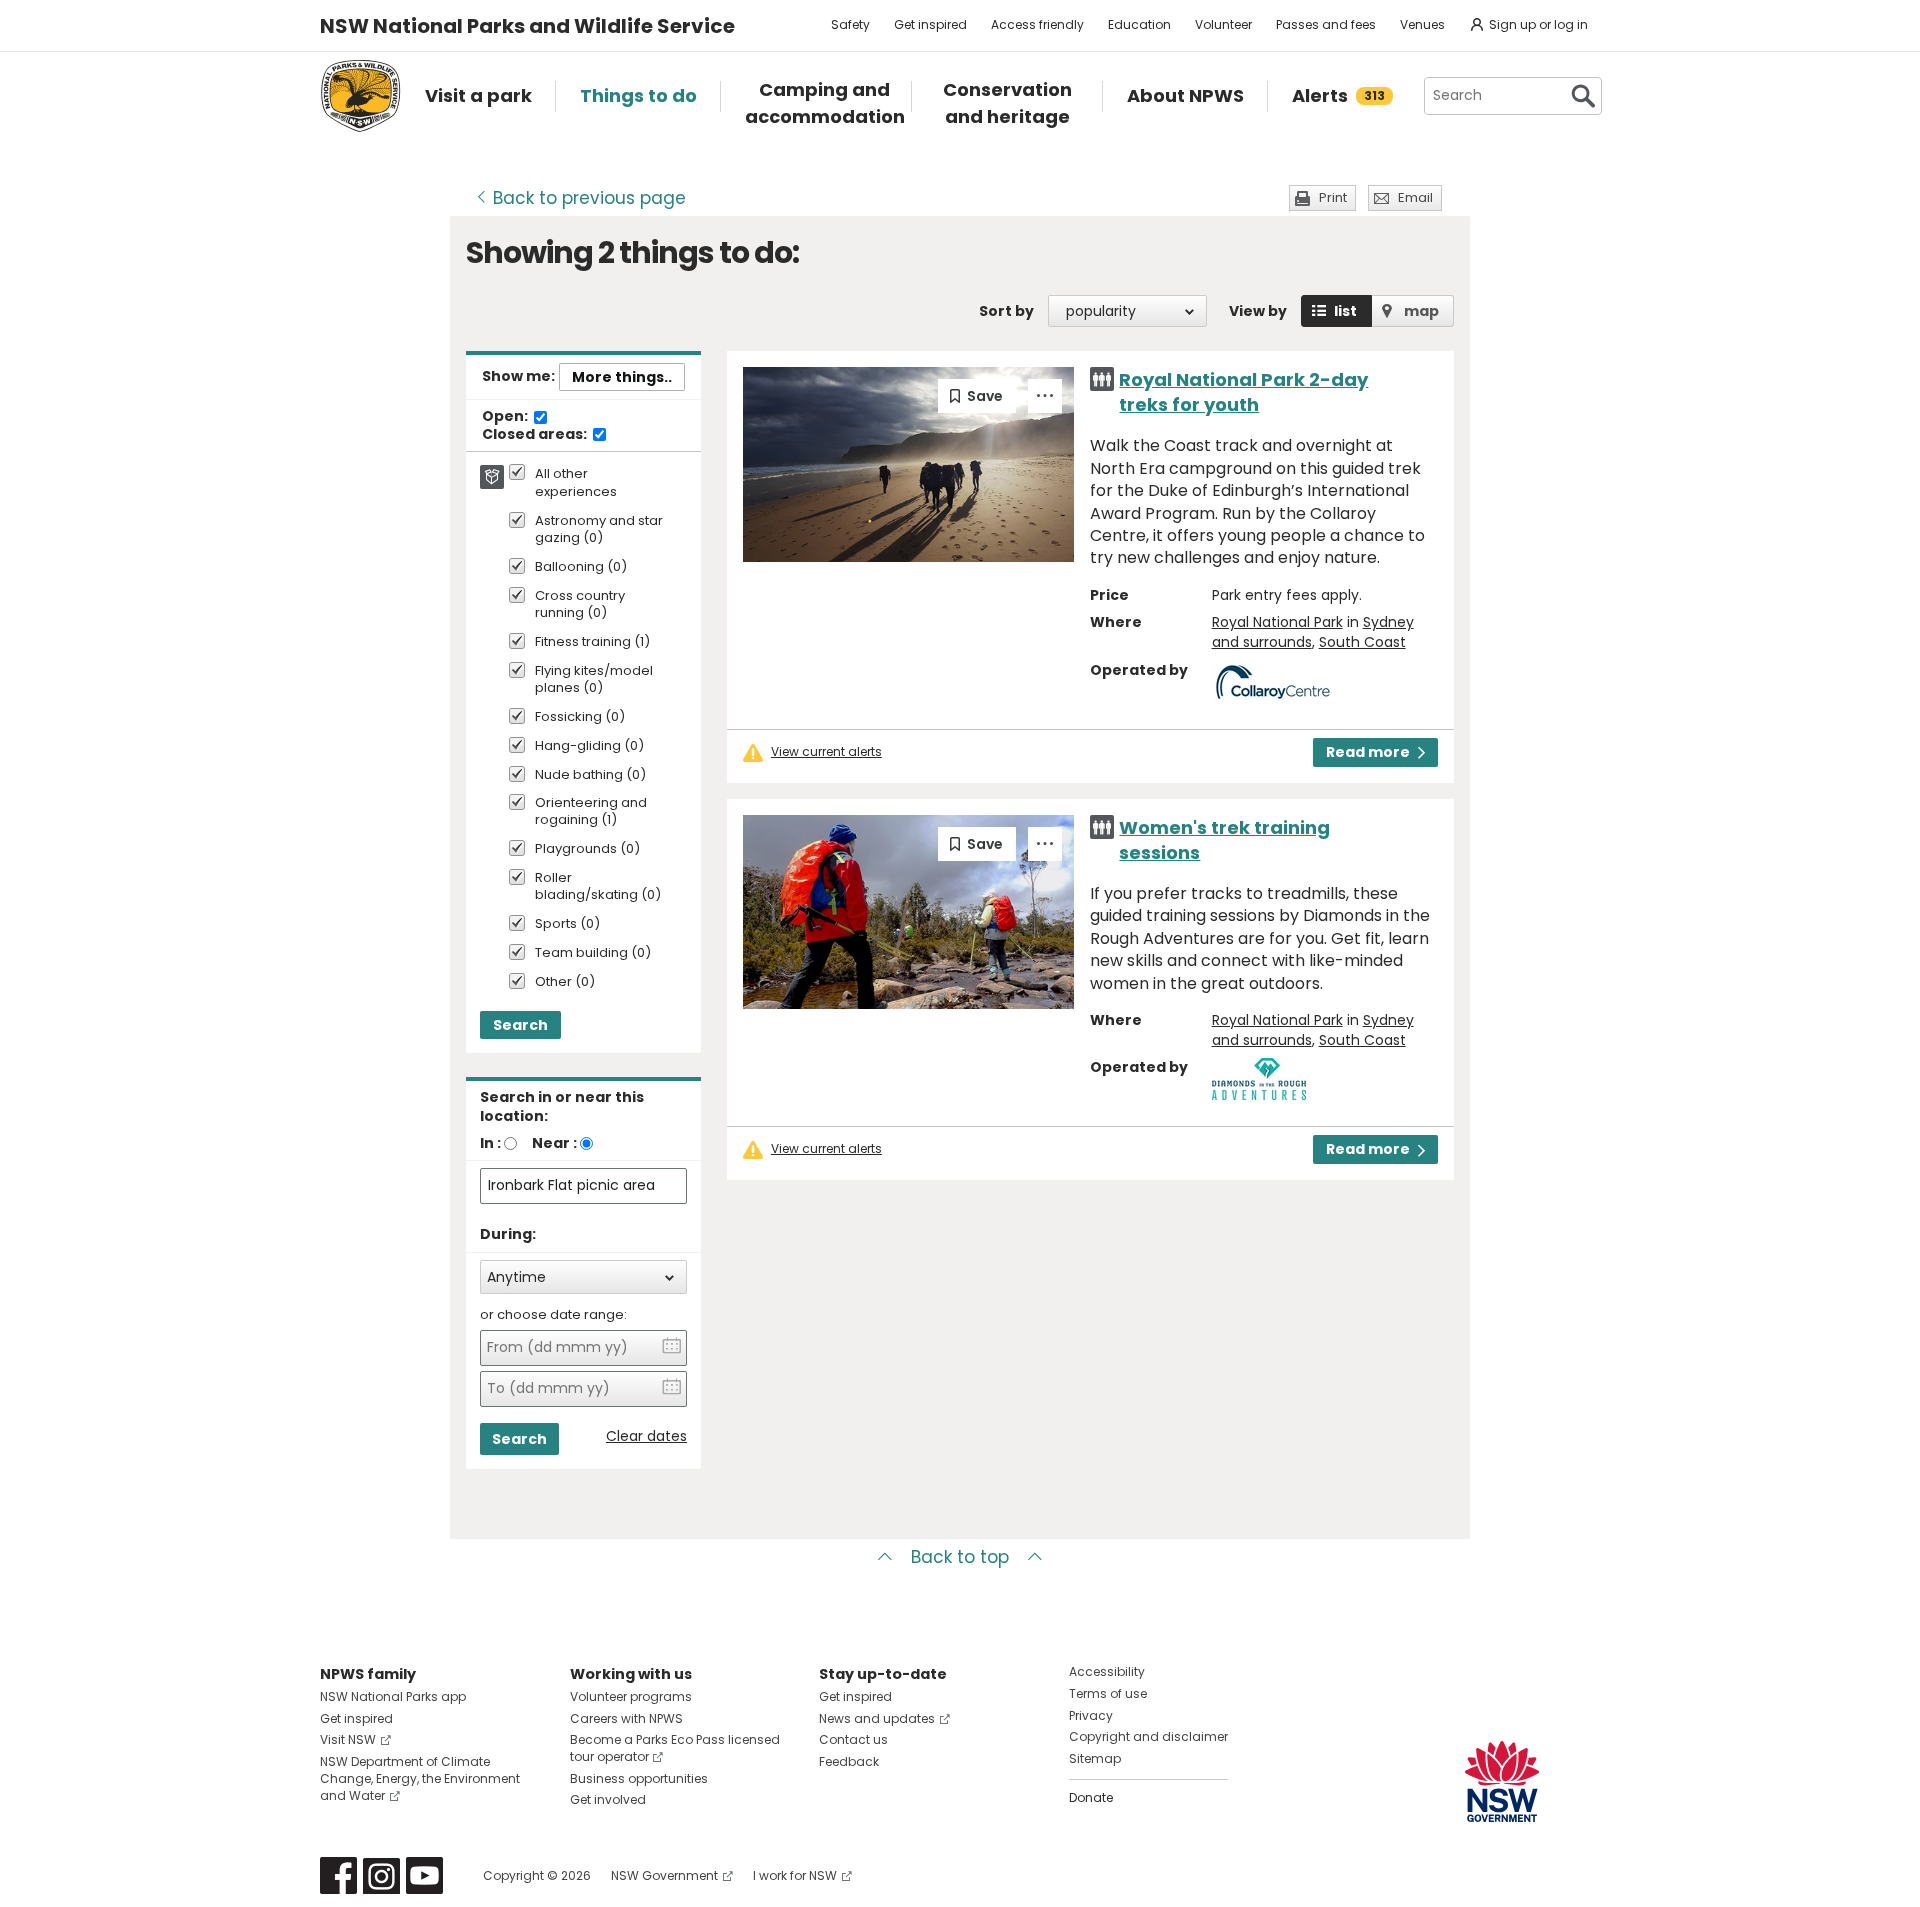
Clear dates (646, 1436)
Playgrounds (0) (587, 849)
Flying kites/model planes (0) (594, 680)
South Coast (1362, 642)
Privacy (1091, 1715)
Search (520, 1025)
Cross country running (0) (580, 605)
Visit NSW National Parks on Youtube (424, 1875)
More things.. (622, 377)
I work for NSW (795, 1875)
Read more (1368, 752)
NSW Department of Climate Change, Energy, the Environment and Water (420, 1778)
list (1345, 311)
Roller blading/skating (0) (598, 887)
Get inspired (930, 24)
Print (1333, 197)
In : (490, 1143)
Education (1139, 24)
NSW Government (664, 1875)
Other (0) (565, 982)
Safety (850, 24)
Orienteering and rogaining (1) (591, 812)
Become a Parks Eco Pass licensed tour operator (675, 1748)
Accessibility (1107, 1671)
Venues (1422, 24)
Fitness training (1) (592, 642)
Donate (1091, 1797)
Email (1415, 197)
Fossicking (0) (580, 717)
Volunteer (1223, 24)
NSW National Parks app (393, 1696)
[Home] (360, 96)
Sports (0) (567, 924)
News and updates (877, 1718)
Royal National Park (1277, 622)
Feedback (849, 1761)
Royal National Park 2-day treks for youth (1243, 392)
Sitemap (1095, 1758)
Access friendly (1037, 24)
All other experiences (576, 483)
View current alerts (826, 752)
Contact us (853, 1739)
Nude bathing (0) (590, 775)
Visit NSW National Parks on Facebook (338, 1875)
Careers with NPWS (626, 1718)
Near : (554, 1143)
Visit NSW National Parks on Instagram (381, 1875)
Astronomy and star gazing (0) (599, 530)
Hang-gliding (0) (589, 746)
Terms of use (1108, 1693)
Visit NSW (348, 1739)
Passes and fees (1326, 24)
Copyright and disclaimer (1148, 1736)
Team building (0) (593, 953)
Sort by (1006, 311)
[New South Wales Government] (1502, 1781)
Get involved (608, 1799)
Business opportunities (639, 1778)
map (1421, 311)
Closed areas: (536, 435)
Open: (506, 417)
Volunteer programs (631, 1696)
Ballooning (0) (581, 567)
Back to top (960, 1557)
